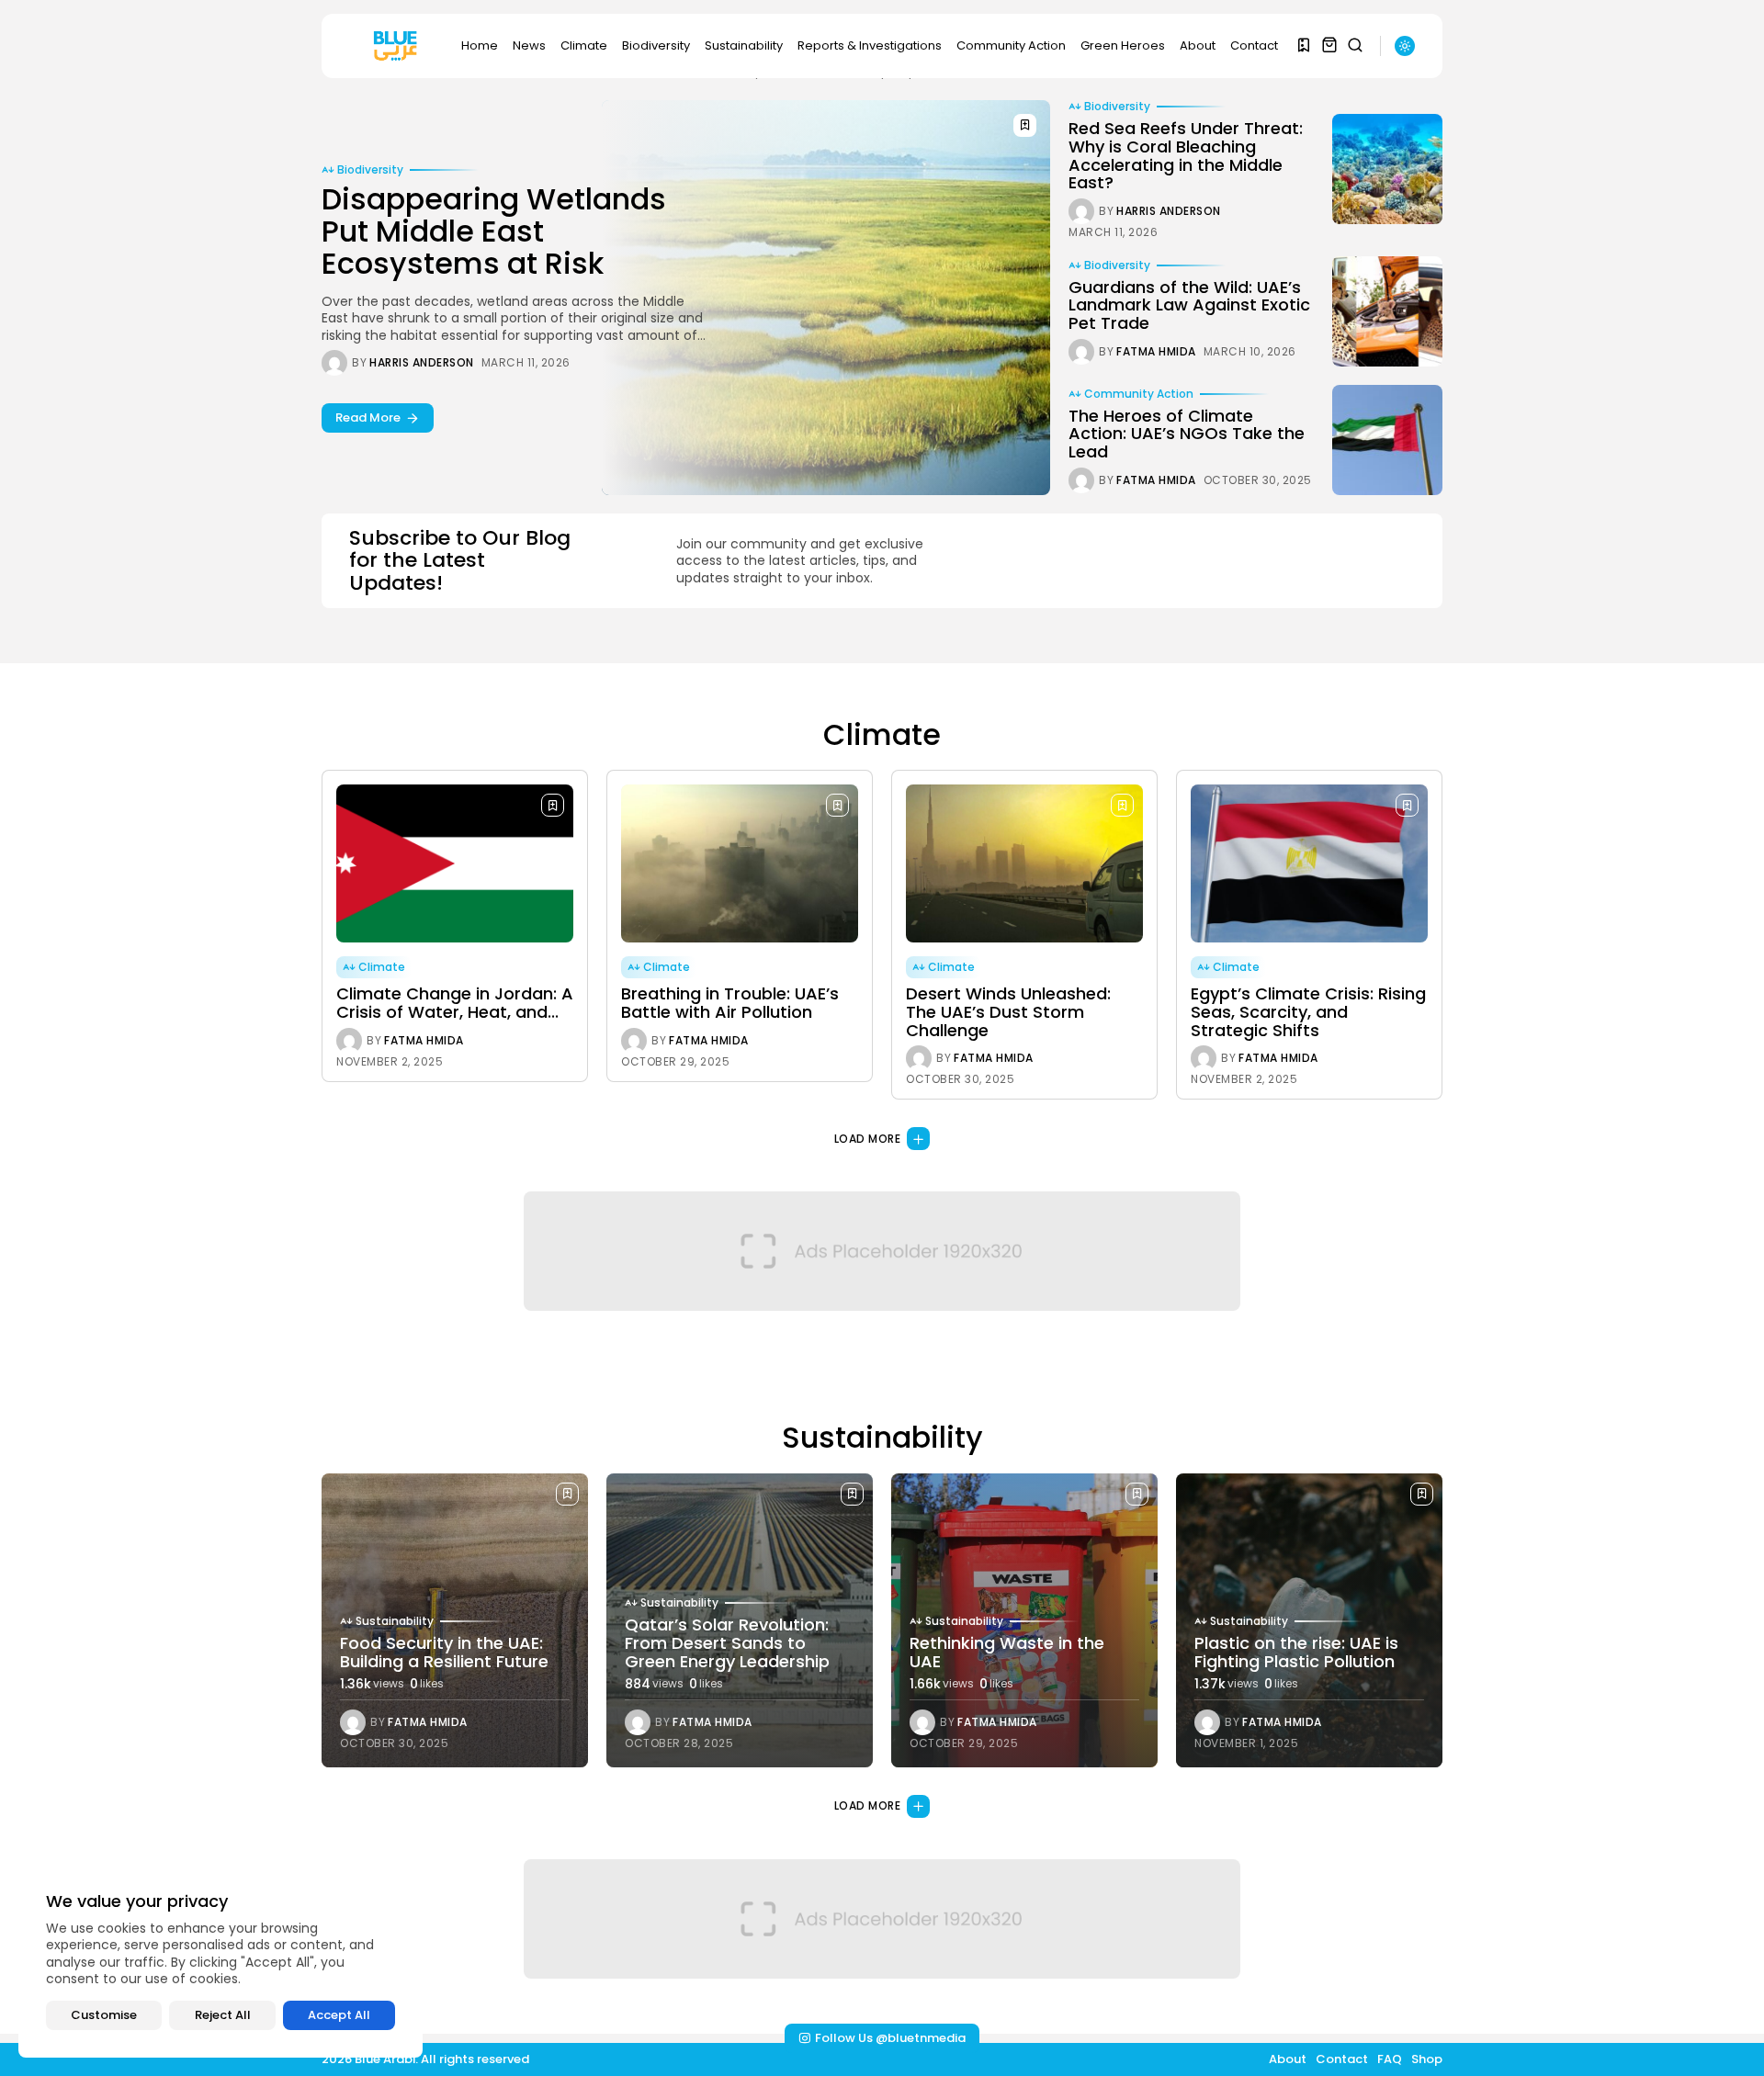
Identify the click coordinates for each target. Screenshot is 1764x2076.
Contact (1254, 45)
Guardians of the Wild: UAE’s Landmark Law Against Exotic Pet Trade (1189, 305)
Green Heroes (1123, 45)
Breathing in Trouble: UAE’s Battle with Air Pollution (730, 1003)
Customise (104, 2015)
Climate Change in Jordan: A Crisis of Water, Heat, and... (455, 1003)
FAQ (1390, 2059)
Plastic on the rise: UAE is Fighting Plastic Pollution (1296, 1652)
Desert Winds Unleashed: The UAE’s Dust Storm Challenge (1008, 1012)
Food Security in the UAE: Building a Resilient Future (444, 1652)
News (529, 45)
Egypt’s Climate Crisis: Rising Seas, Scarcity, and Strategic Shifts (1308, 1012)
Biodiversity (656, 45)
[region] (220, 1961)
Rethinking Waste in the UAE (1007, 1652)
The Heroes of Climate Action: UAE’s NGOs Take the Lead (1187, 434)
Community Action (1011, 45)
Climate (584, 45)
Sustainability (744, 45)
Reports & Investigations (870, 45)
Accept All (339, 2015)
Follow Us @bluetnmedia (890, 2038)
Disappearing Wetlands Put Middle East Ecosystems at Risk (494, 231)
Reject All (223, 2015)
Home (480, 45)
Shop (1427, 2059)
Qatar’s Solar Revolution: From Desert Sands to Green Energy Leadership (727, 1643)
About (1198, 45)
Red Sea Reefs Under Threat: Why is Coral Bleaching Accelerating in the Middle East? (1186, 155)
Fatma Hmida (1156, 352)
